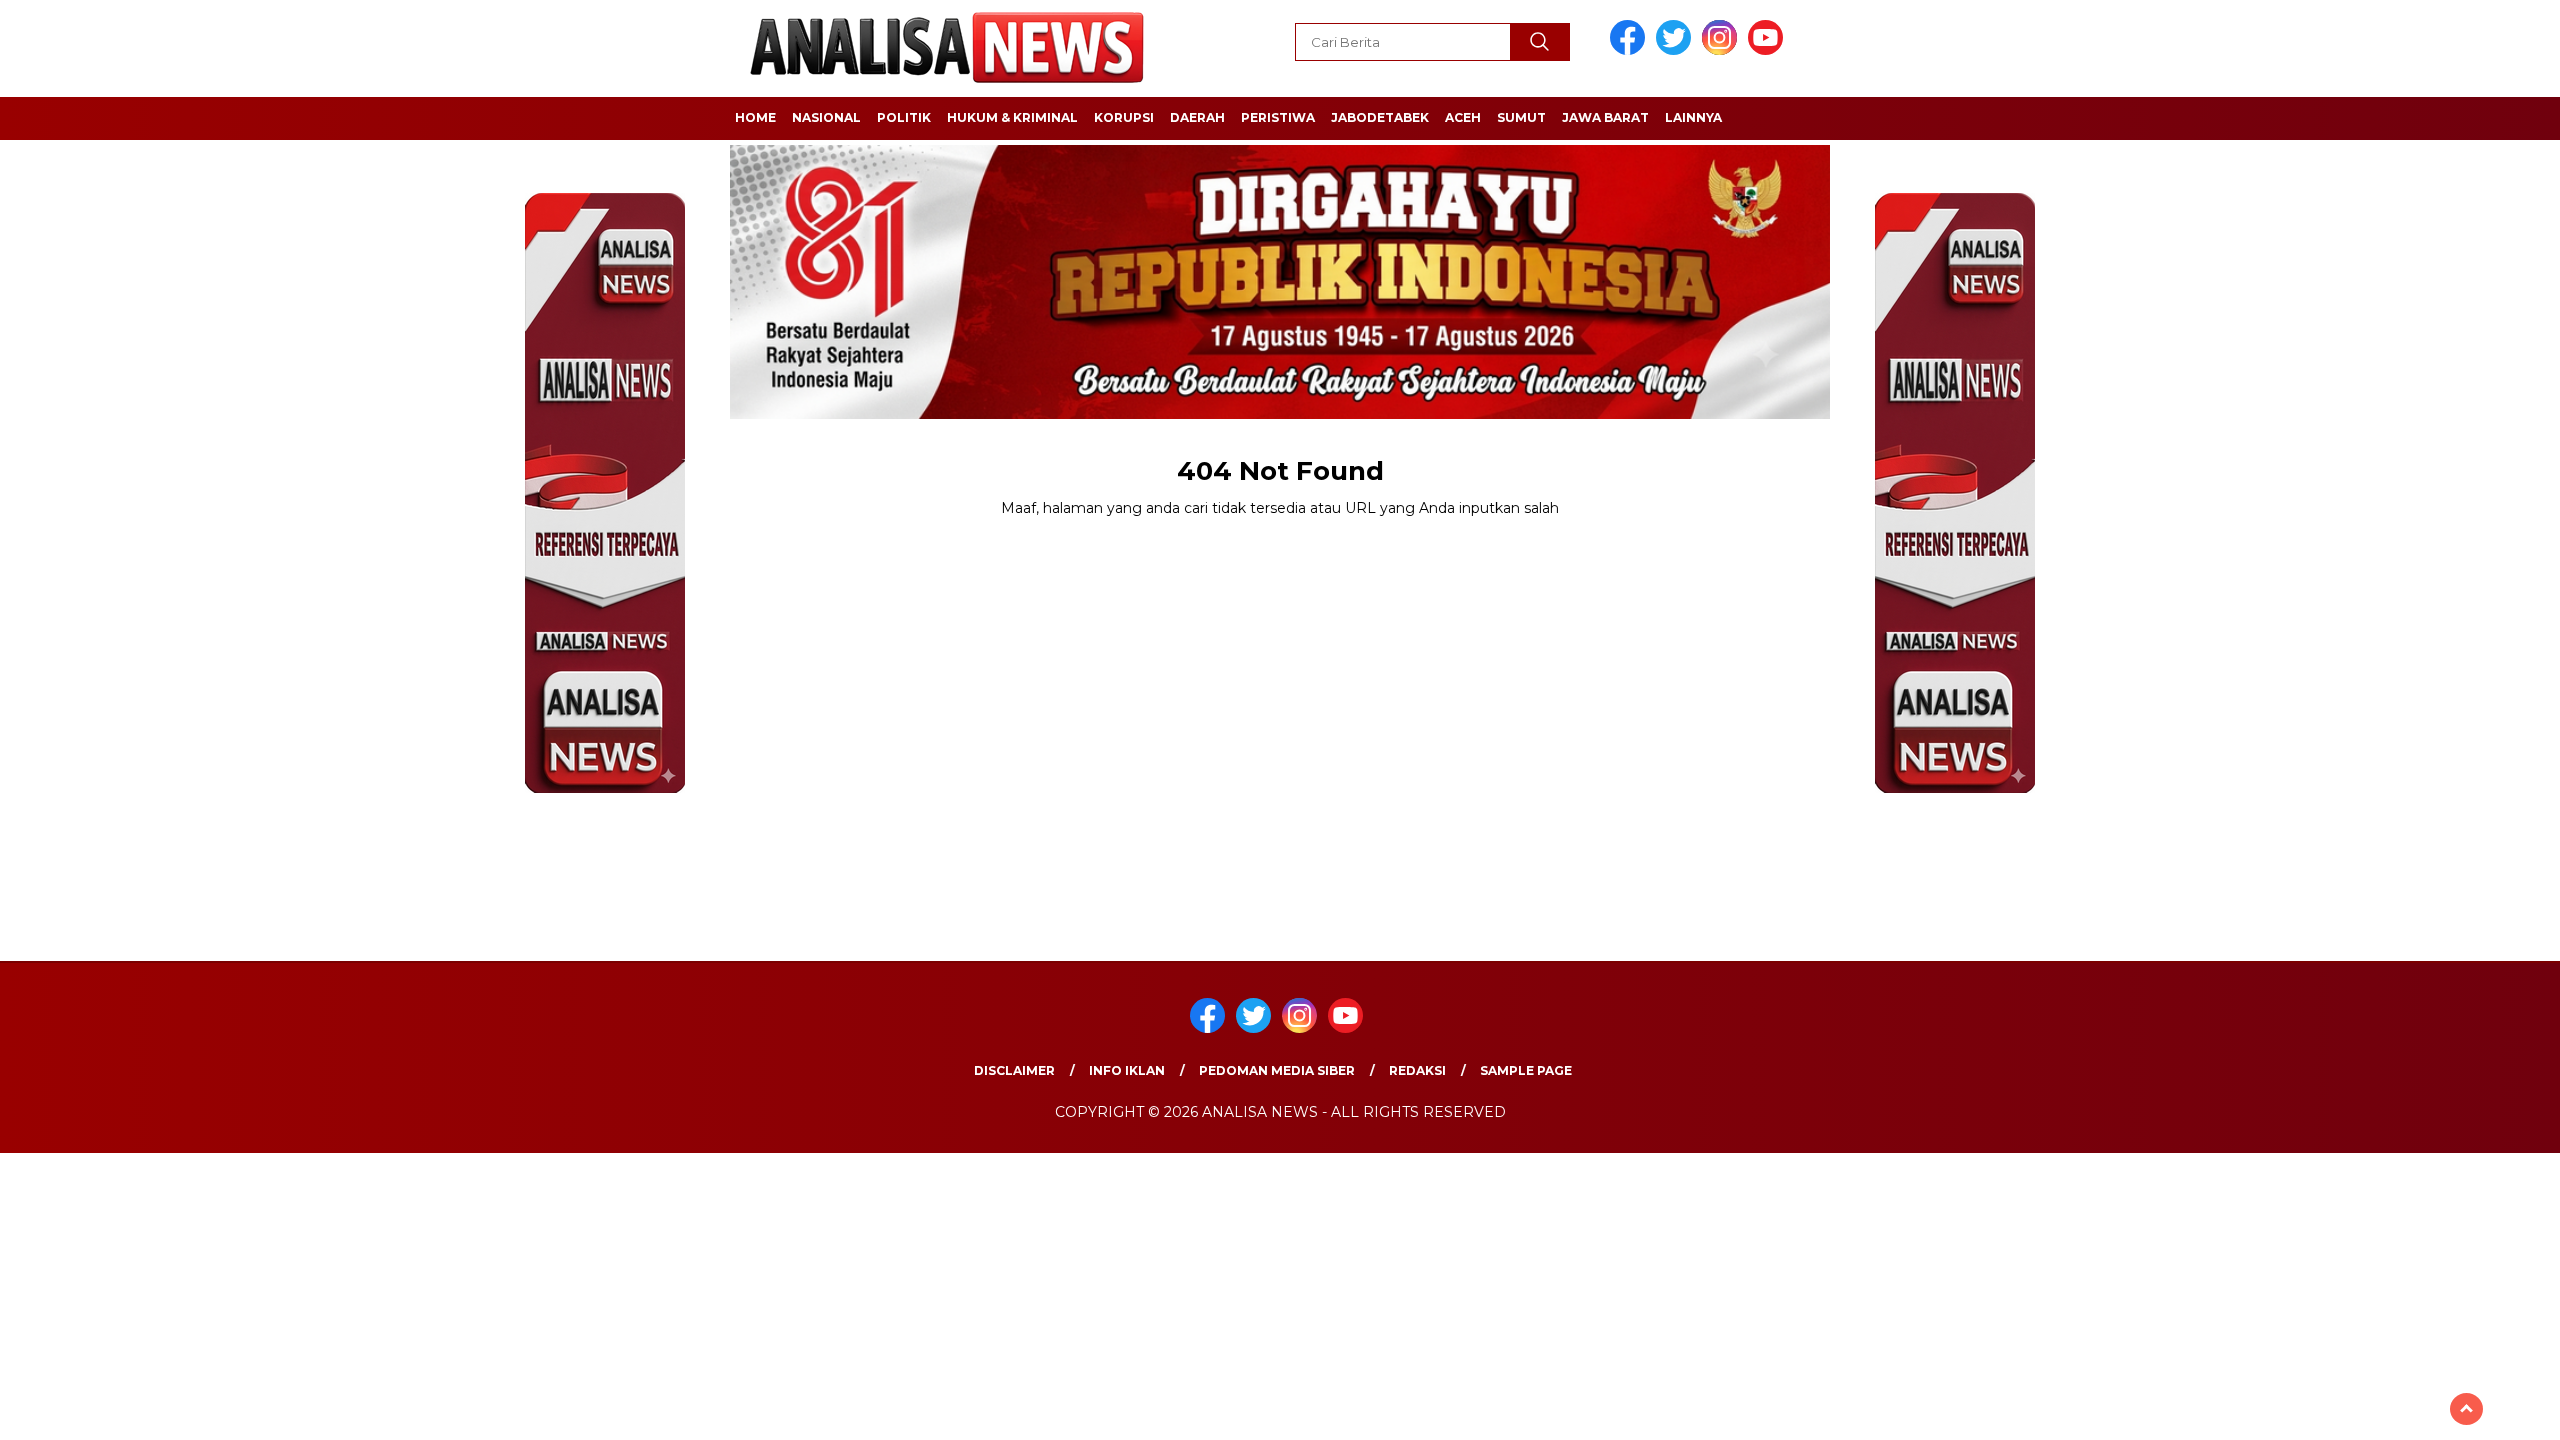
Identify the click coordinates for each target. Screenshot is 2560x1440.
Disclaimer (1014, 1070)
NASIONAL (826, 117)
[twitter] (1677, 50)
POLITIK (904, 117)
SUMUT (1521, 117)
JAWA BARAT (1605, 117)
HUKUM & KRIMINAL (1012, 117)
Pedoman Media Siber (1277, 1070)
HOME (755, 117)
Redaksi (1417, 1070)
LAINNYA (1693, 117)
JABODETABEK (1380, 117)
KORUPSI (1124, 117)
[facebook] (1631, 50)
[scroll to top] (2466, 1409)
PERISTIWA (1278, 117)
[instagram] (1723, 50)
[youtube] (1769, 50)
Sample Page (1526, 1070)
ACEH (1463, 117)
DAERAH (1197, 117)
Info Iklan (1127, 1070)
